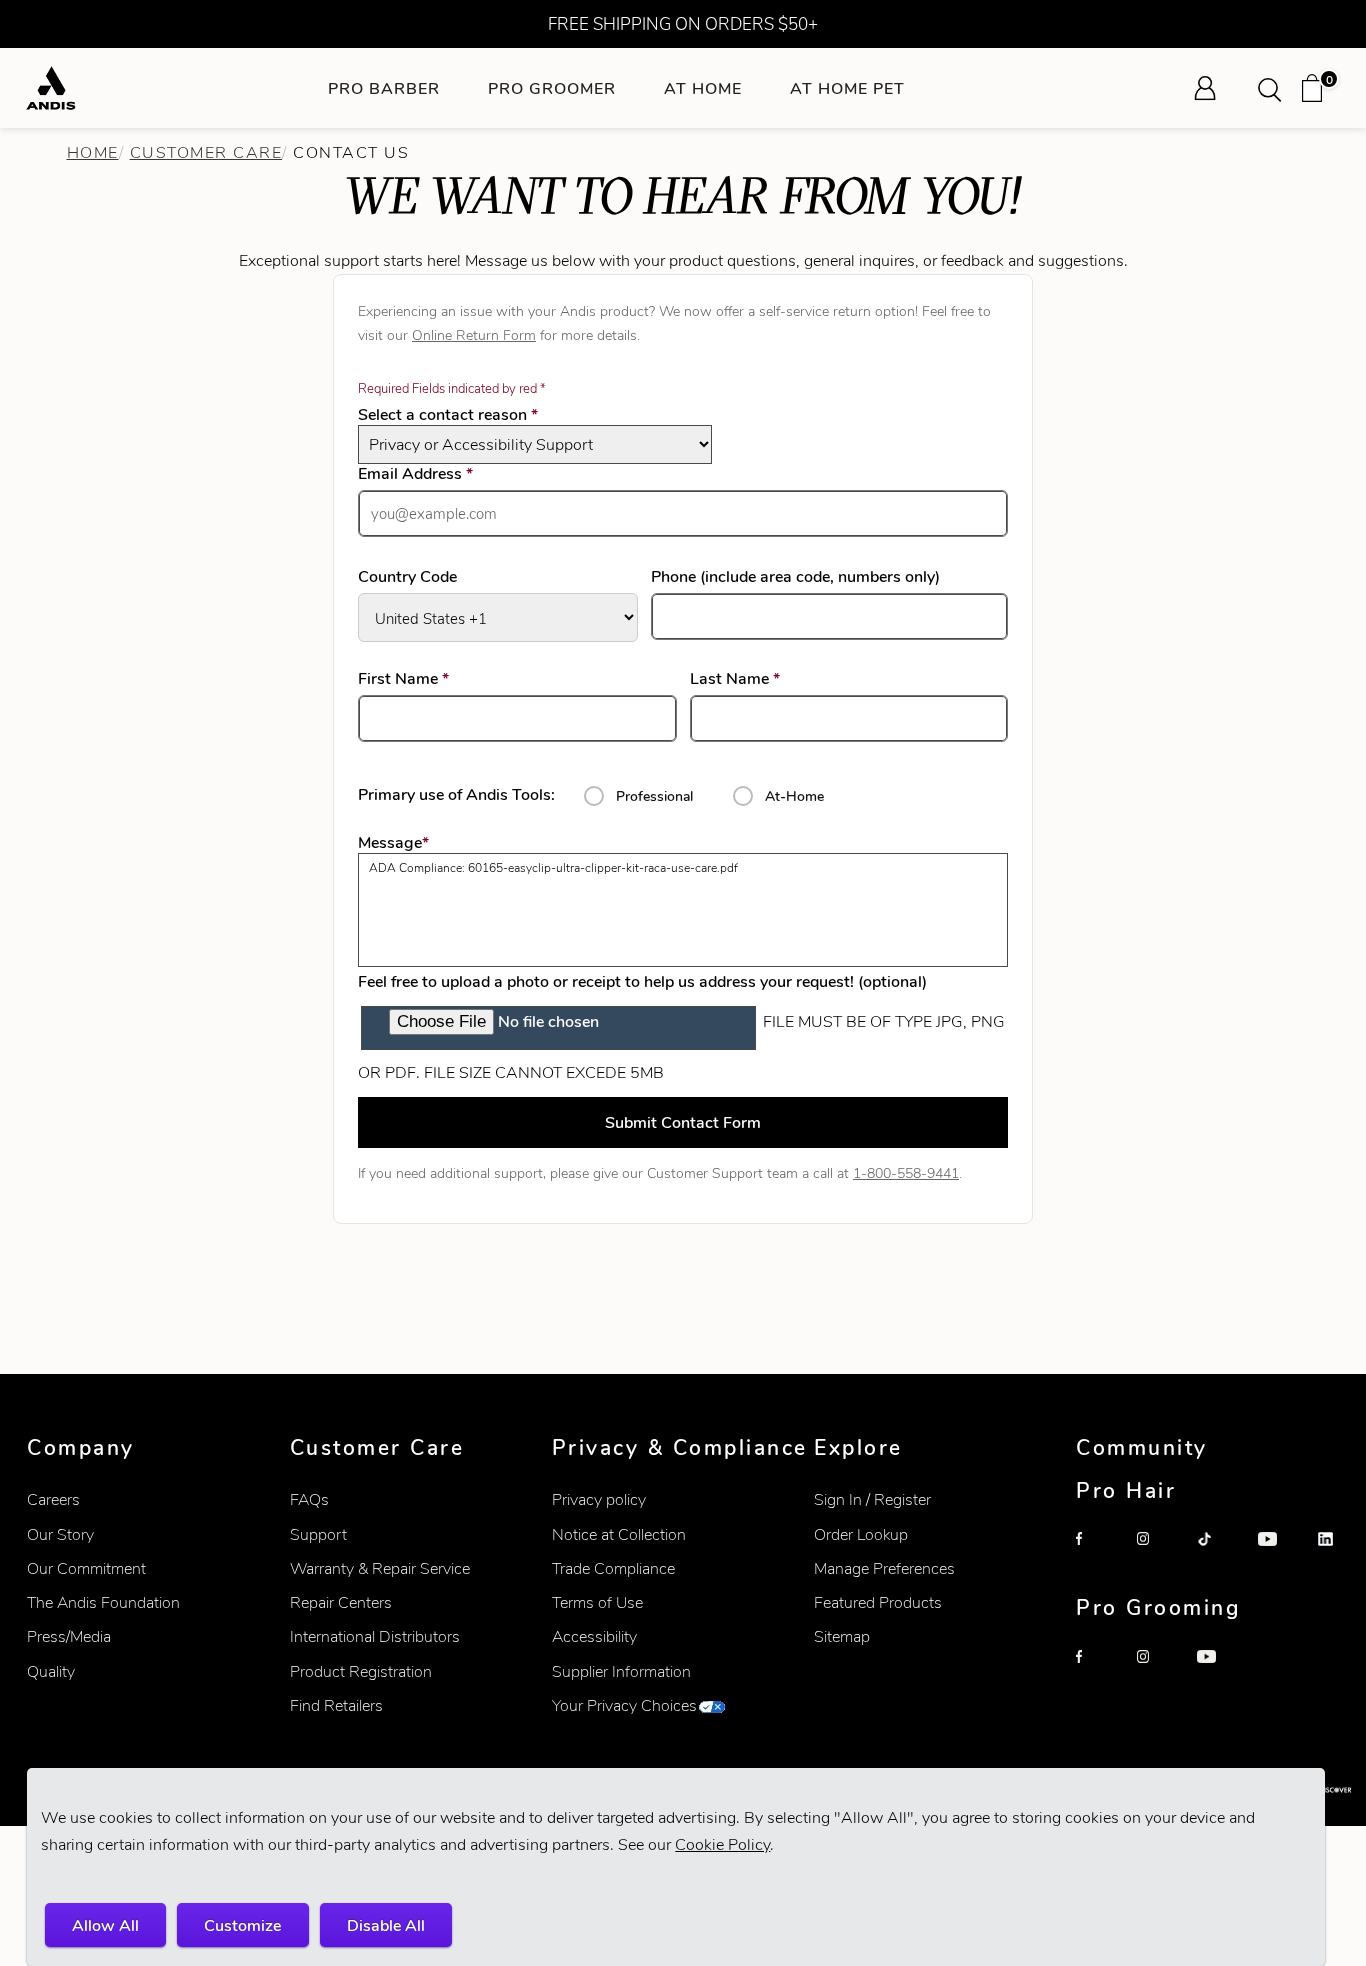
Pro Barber (384, 88)
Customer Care (206, 152)
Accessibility (594, 1636)
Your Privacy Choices (624, 1705)
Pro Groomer (552, 88)
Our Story (60, 1534)
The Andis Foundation (103, 1602)
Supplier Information (621, 1671)
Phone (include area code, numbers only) (795, 577)
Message (393, 842)
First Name (432, 679)
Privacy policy (599, 1499)
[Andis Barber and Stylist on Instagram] (1159, 1554)
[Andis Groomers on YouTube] (1219, 1672)
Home (93, 152)
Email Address (444, 474)
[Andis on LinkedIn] (1340, 1554)
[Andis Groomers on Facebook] (1098, 1672)
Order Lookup (861, 1534)
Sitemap (842, 1636)
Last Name (764, 679)
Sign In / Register (872, 1499)
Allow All (105, 1925)
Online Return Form (474, 335)
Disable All (386, 1925)
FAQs (309, 1499)
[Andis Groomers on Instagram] (1159, 1672)
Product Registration (361, 1671)
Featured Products (878, 1602)
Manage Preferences (884, 1568)
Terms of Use (597, 1602)
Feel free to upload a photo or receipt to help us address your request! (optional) (642, 981)
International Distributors (375, 1636)
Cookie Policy (722, 1844)
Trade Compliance (613, 1568)
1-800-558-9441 (906, 1173)
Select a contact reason (448, 414)
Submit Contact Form (683, 1122)
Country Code (407, 577)
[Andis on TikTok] (1219, 1554)
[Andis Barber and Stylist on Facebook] (1098, 1554)
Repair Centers (341, 1602)
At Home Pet (847, 88)
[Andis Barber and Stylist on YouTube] (1280, 1554)
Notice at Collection (619, 1534)
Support (318, 1534)
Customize (242, 1925)
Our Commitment (86, 1568)
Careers (53, 1499)
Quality (51, 1671)
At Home (703, 88)
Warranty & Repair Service (380, 1568)
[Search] (1276, 88)
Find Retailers (336, 1705)
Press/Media (69, 1636)
